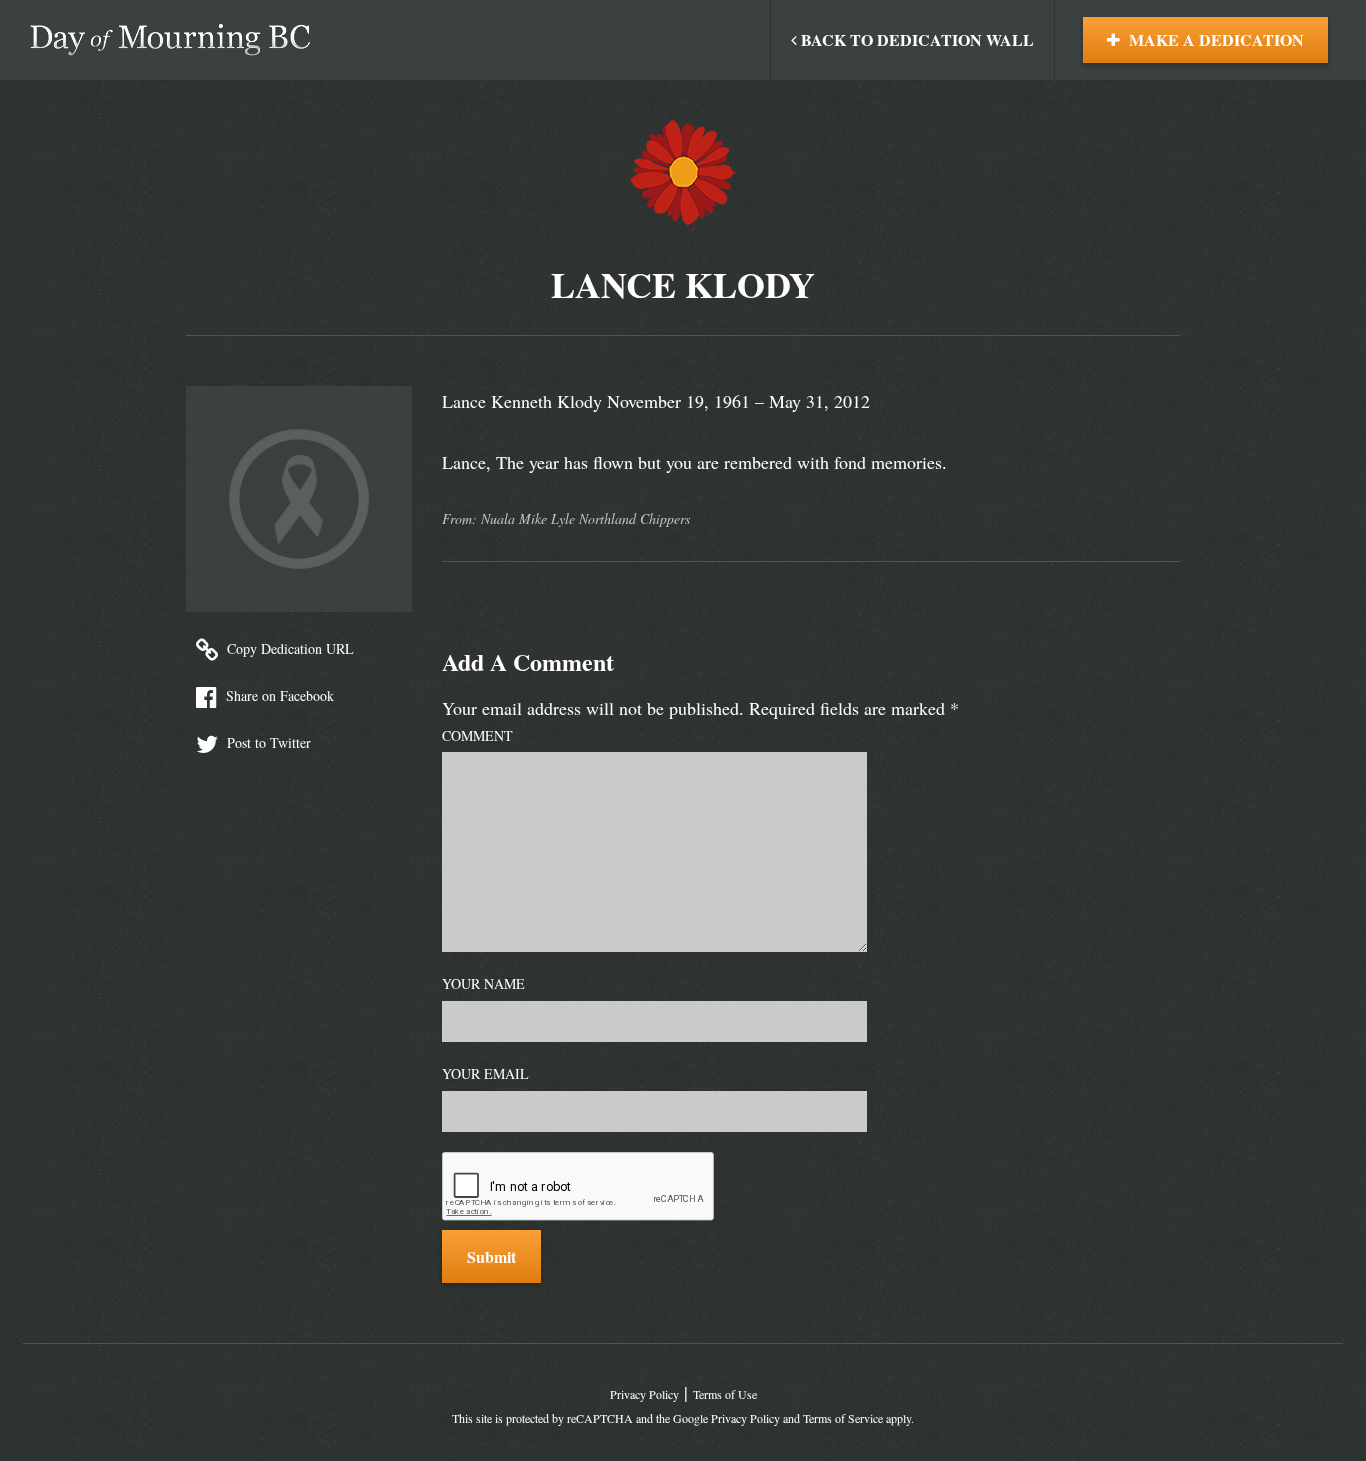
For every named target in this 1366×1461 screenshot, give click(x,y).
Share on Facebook (278, 695)
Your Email (485, 1073)
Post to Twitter (267, 742)
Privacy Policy (644, 1394)
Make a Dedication (1214, 39)
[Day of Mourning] (170, 40)
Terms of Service (843, 1418)
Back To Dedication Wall (915, 39)
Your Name (483, 983)
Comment (477, 735)
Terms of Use (725, 1394)
